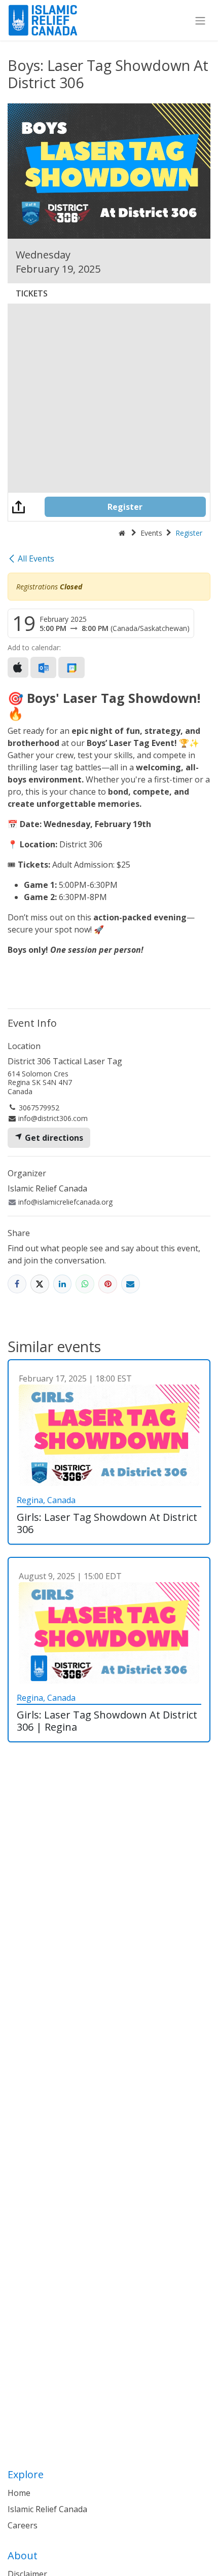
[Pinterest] (108, 1284)
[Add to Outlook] (43, 667)
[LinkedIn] (63, 1284)
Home (19, 2493)
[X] (40, 1284)
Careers (23, 2525)
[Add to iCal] (18, 667)
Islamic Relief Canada (47, 2509)
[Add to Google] (71, 667)
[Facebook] (17, 1284)
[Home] (122, 533)
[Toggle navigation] (200, 20)
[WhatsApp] (85, 1284)
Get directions (53, 1138)
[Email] (131, 1284)
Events (151, 533)
